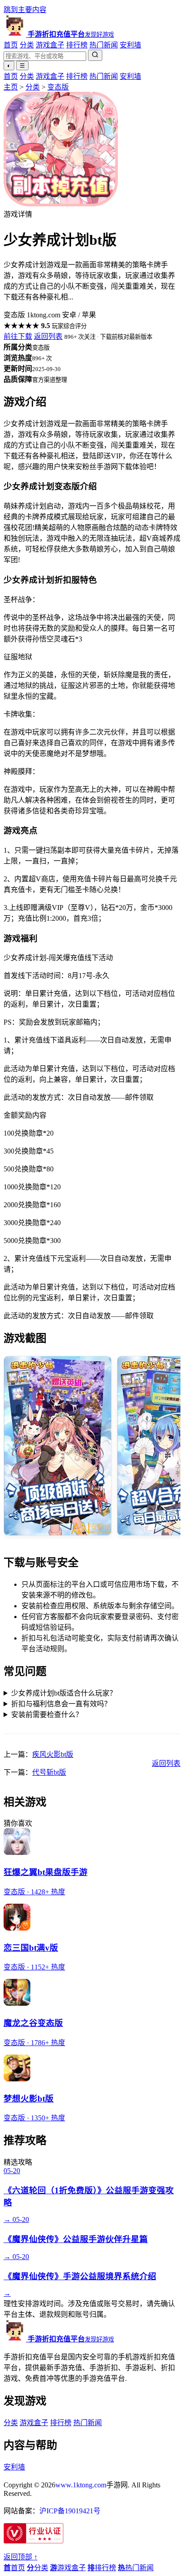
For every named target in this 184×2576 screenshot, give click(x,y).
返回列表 (48, 336)
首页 (11, 45)
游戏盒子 (50, 45)
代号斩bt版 (49, 1772)
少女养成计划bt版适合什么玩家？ (64, 1693)
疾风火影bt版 (53, 1754)
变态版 (58, 87)
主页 (11, 87)
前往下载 (18, 336)
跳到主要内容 (25, 10)
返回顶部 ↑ (21, 2557)
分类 (27, 45)
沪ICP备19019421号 (70, 2511)
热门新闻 (104, 45)
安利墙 (130, 45)
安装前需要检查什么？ (47, 1715)
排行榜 (77, 45)
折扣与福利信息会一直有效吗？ (61, 1704)
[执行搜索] (95, 55)
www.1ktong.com (81, 2485)
